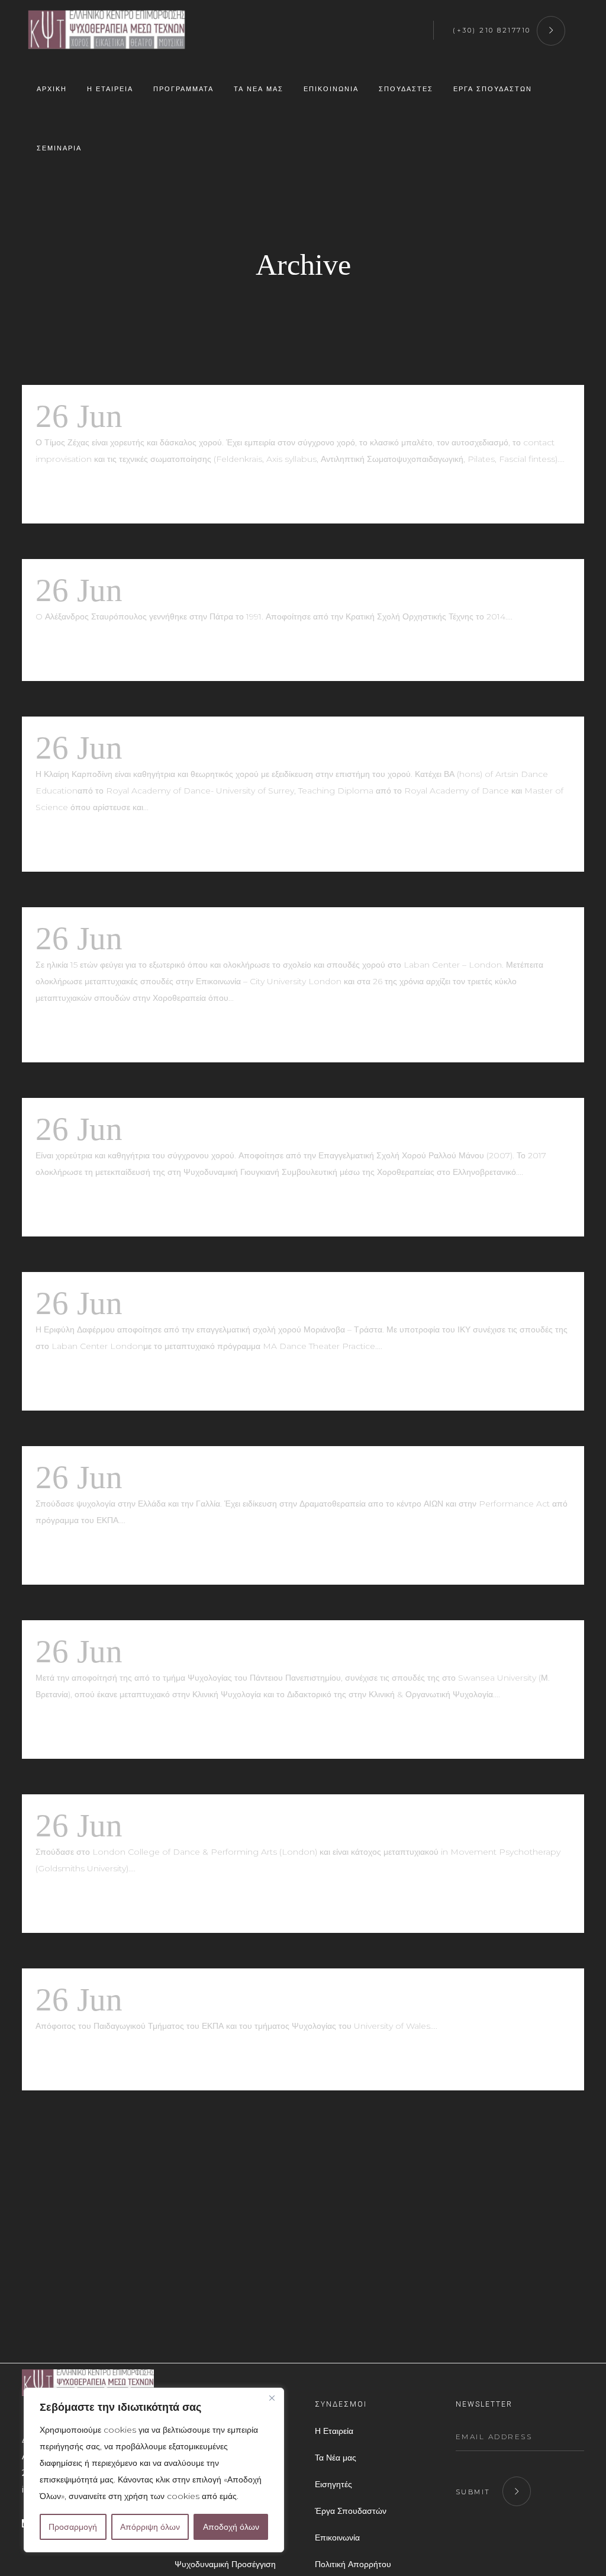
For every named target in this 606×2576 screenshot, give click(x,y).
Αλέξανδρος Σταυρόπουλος (311, 590)
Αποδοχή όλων (231, 2527)
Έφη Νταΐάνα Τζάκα (266, 938)
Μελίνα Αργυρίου (247, 1825)
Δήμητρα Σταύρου (251, 1477)
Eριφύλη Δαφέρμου (259, 1303)
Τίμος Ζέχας (212, 416)
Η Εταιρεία (334, 2431)
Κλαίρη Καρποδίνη (257, 748)
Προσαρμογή (73, 2527)
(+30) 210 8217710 (492, 30)
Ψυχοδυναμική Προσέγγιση (225, 2564)
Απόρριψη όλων (150, 2527)
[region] (154, 2470)
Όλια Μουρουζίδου (258, 1129)
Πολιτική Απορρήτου (353, 2564)
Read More (74, 494)
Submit (473, 2492)
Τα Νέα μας (336, 2458)
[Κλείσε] (272, 2398)
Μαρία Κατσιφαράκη (270, 1651)
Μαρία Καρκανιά (244, 2000)
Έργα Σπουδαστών (351, 2511)
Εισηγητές (333, 2484)
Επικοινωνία (337, 2538)
